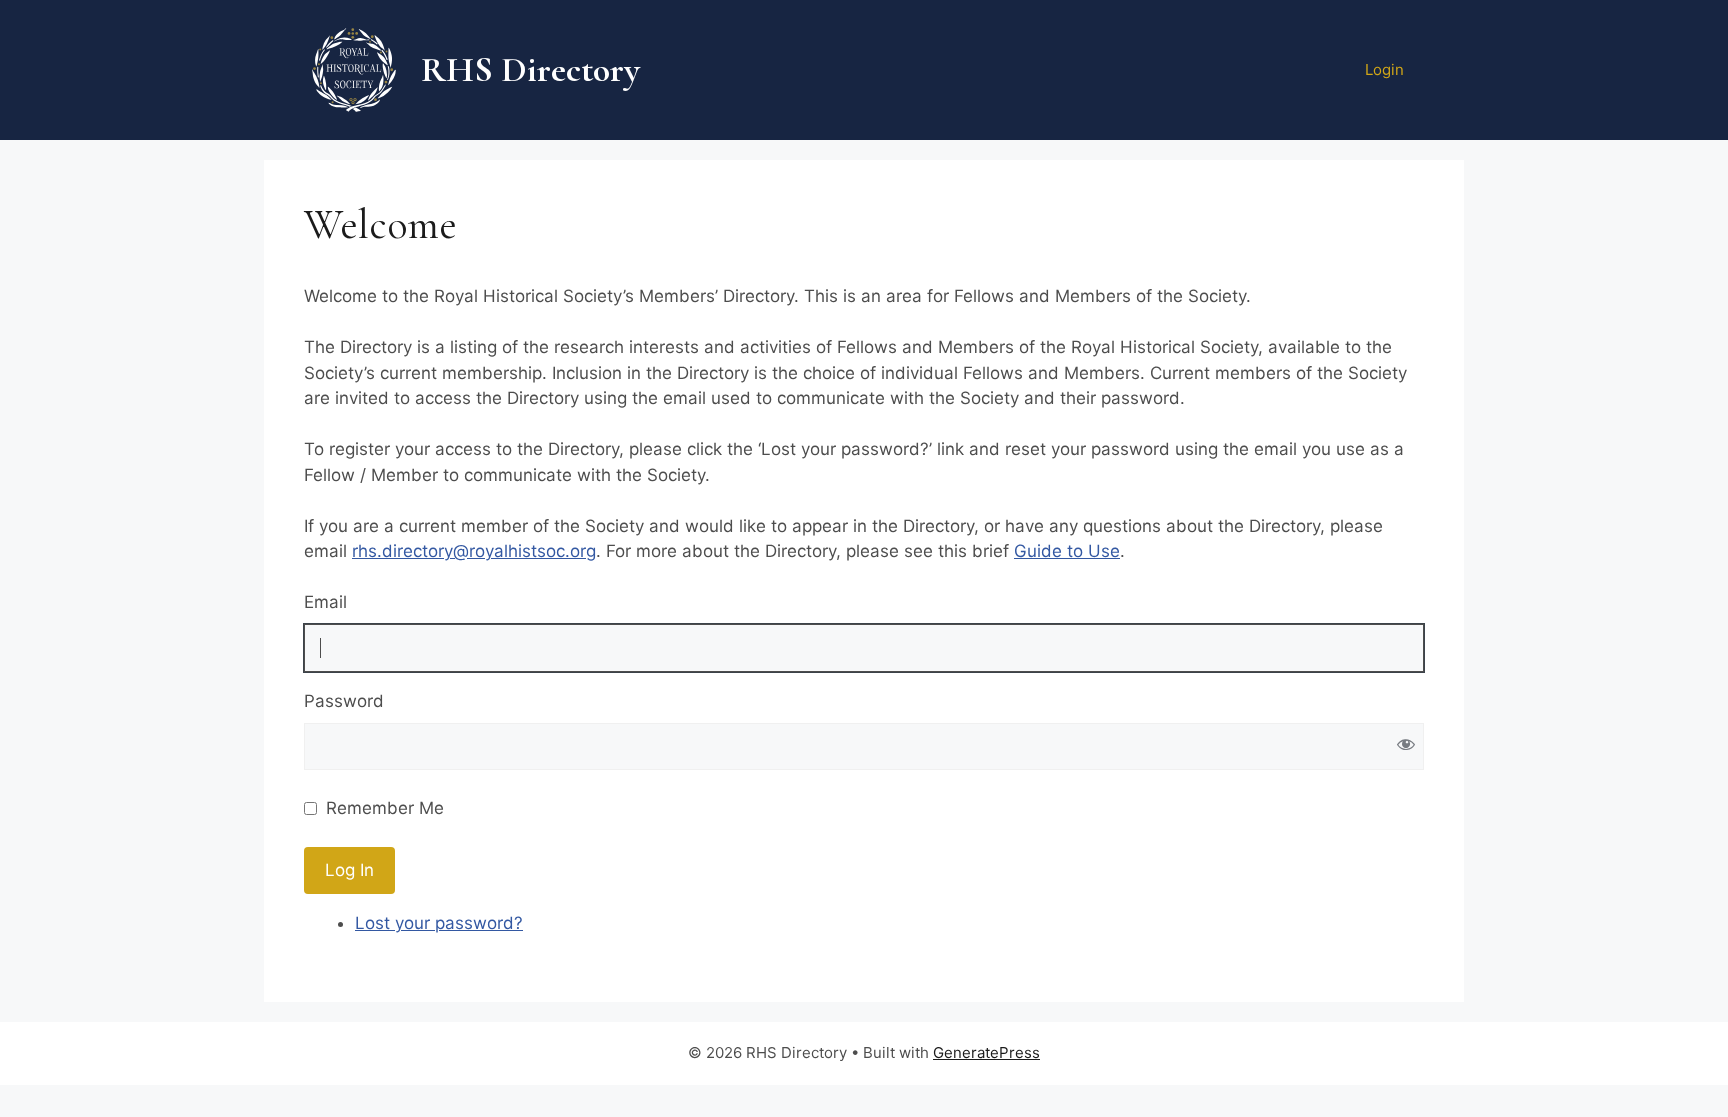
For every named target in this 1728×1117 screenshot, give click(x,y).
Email (325, 602)
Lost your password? (439, 923)
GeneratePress (986, 1052)
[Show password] (1405, 746)
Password (344, 701)
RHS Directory (530, 69)
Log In (349, 870)
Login (1384, 69)
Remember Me (385, 808)
